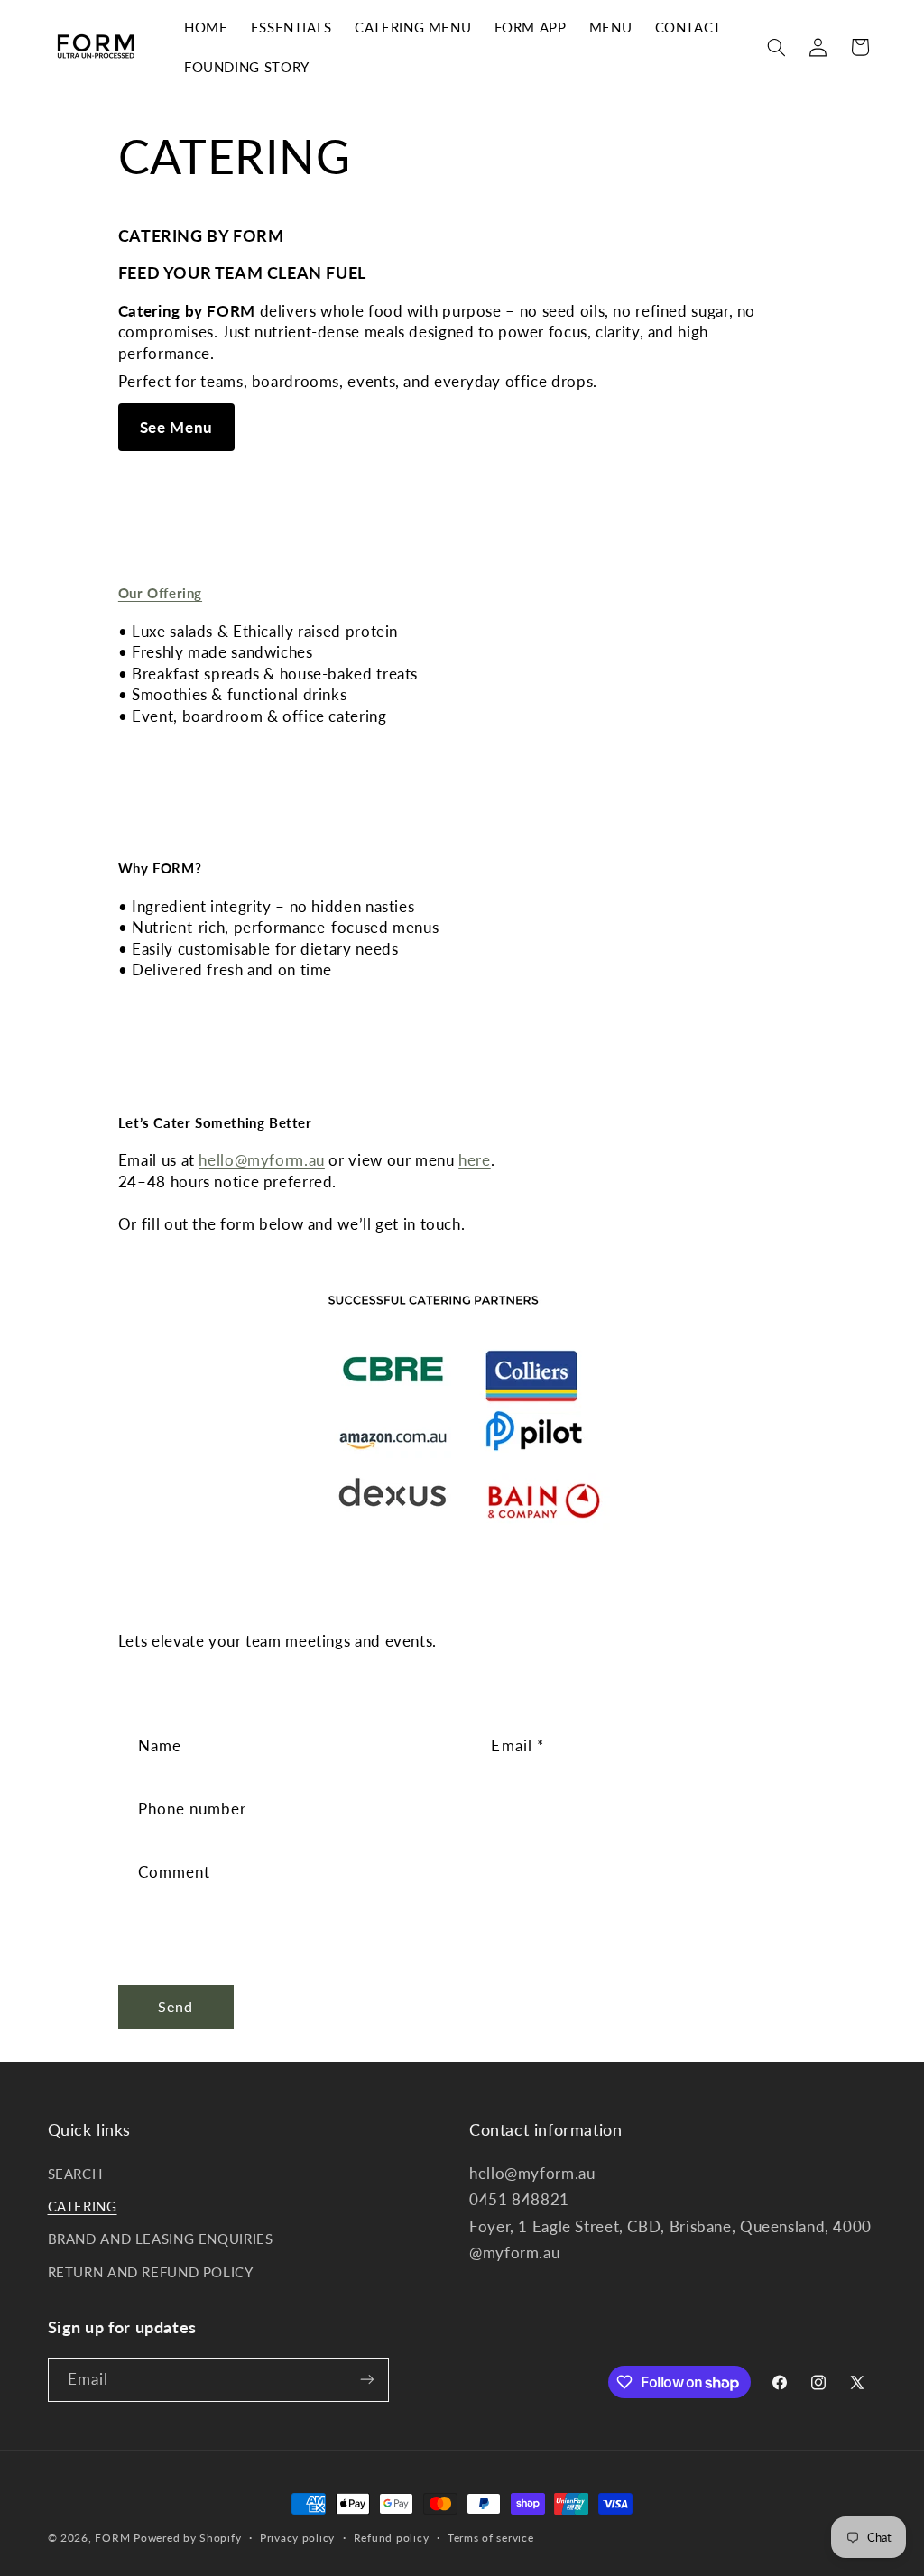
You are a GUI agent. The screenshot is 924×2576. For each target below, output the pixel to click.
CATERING (83, 2206)
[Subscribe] (366, 2380)
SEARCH (75, 2174)
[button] (776, 47)
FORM (112, 2538)
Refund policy (392, 2538)
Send (176, 2006)
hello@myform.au (261, 1160)
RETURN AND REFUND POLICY (151, 2272)
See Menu (176, 427)
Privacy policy (297, 2538)
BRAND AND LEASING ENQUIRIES (161, 2239)
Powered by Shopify (187, 2538)
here (475, 1160)
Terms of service (491, 2538)
